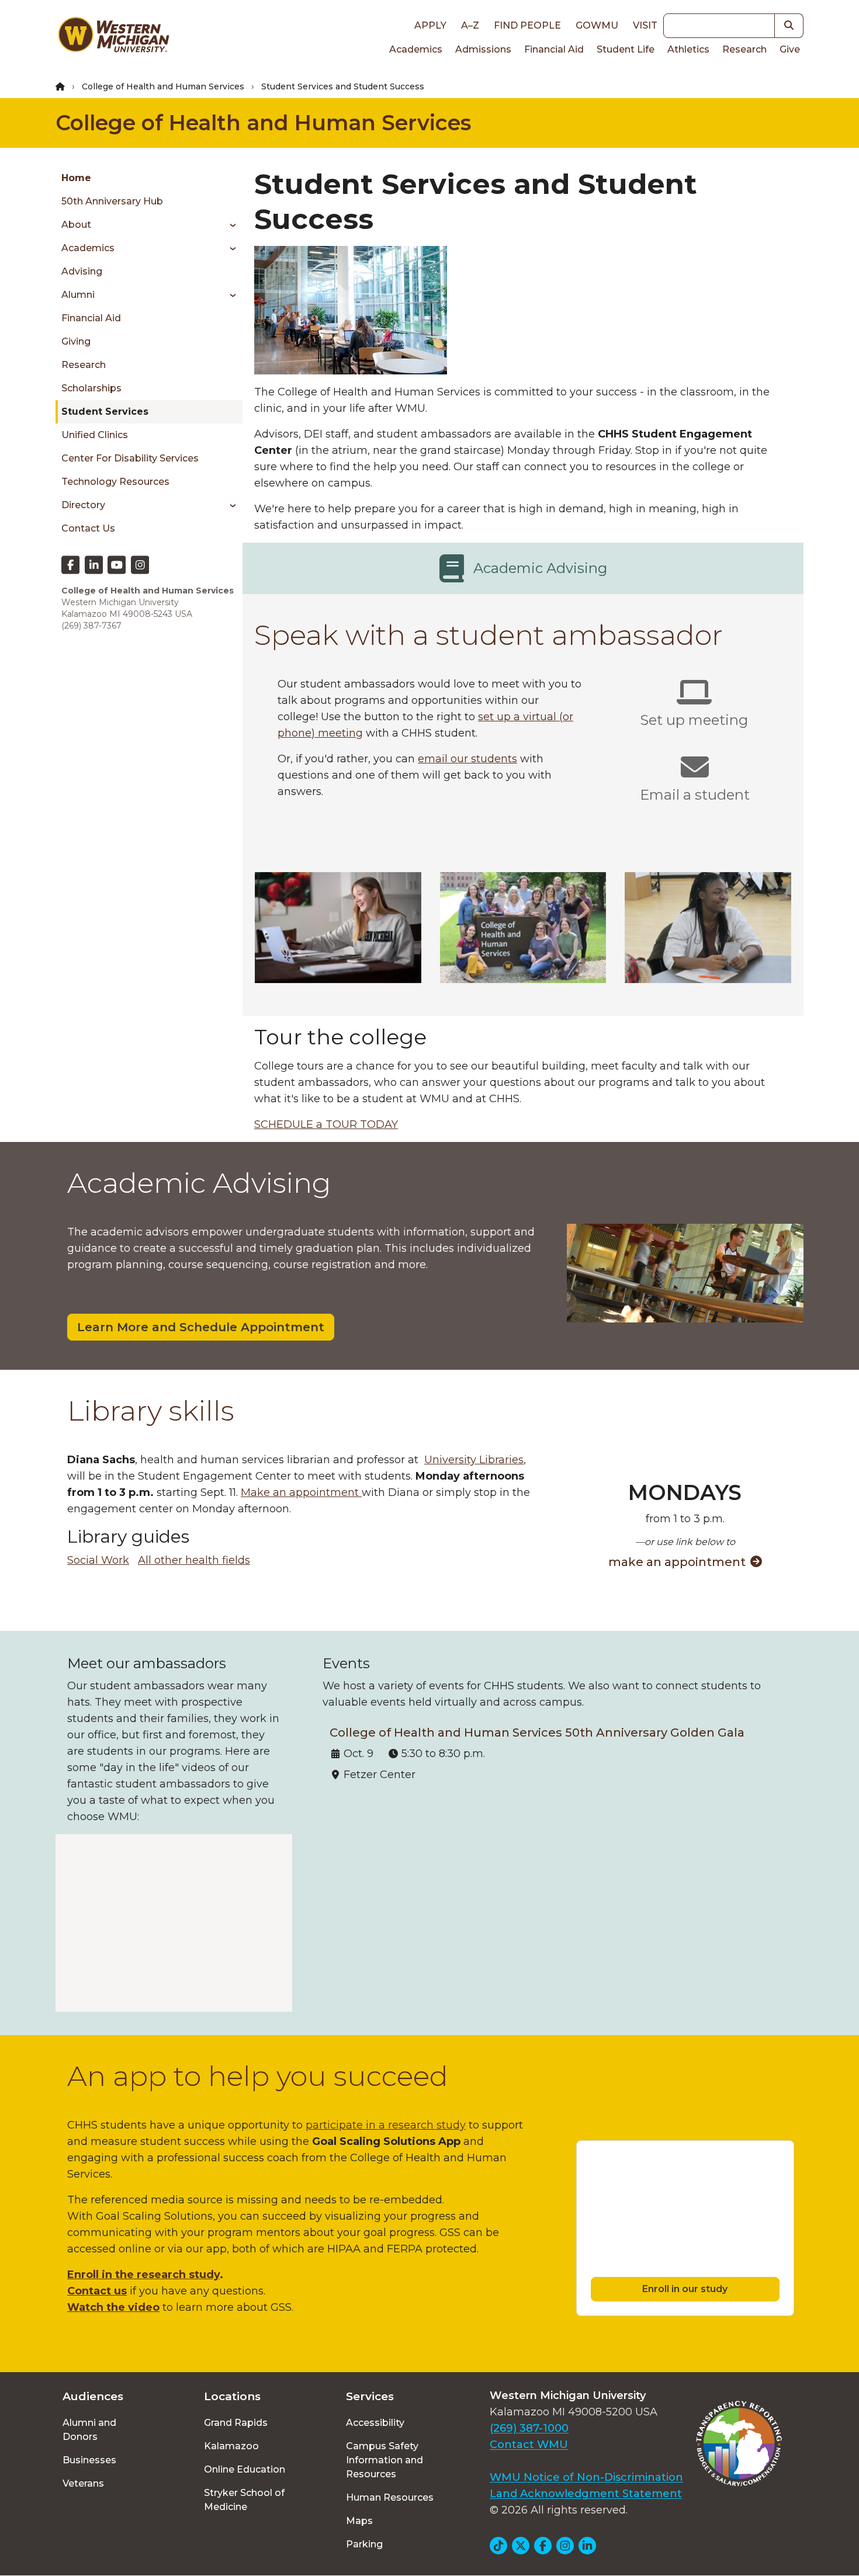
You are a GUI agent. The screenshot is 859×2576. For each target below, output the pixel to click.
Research (744, 49)
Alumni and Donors (89, 2430)
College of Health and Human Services (163, 86)
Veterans (83, 2483)
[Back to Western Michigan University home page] (113, 37)
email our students (467, 759)
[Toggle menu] (229, 225)
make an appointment (677, 1562)
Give (790, 49)
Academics (416, 49)
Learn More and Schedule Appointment (201, 1327)
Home (76, 178)
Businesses (89, 2460)
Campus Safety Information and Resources (385, 2460)
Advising (82, 271)
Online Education (245, 2469)
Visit (645, 25)
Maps (359, 2521)
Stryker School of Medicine (244, 2500)
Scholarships (91, 388)
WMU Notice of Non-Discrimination (586, 2477)
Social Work (98, 1560)
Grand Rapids (236, 2423)
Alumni (78, 295)
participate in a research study (386, 2125)
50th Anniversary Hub (112, 201)
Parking (364, 2544)
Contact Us (88, 528)
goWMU (597, 25)
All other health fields (194, 1560)
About (76, 225)
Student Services (105, 412)
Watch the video (113, 2307)
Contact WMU (529, 2445)
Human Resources (390, 2497)
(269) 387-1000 (529, 2428)
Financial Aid (554, 49)
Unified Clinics (95, 435)
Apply (430, 25)
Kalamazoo (231, 2446)
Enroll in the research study (143, 2275)
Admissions (483, 49)
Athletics (688, 49)
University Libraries (474, 1460)
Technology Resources (115, 482)
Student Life (626, 49)
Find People (527, 25)
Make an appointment (301, 1492)
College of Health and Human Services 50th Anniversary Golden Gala (537, 1733)
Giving (76, 341)
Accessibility (375, 2423)
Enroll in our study (685, 2289)
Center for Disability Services (130, 458)
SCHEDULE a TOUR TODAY (326, 1124)
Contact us (97, 2291)
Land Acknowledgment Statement (586, 2494)
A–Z (470, 25)
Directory (83, 505)
